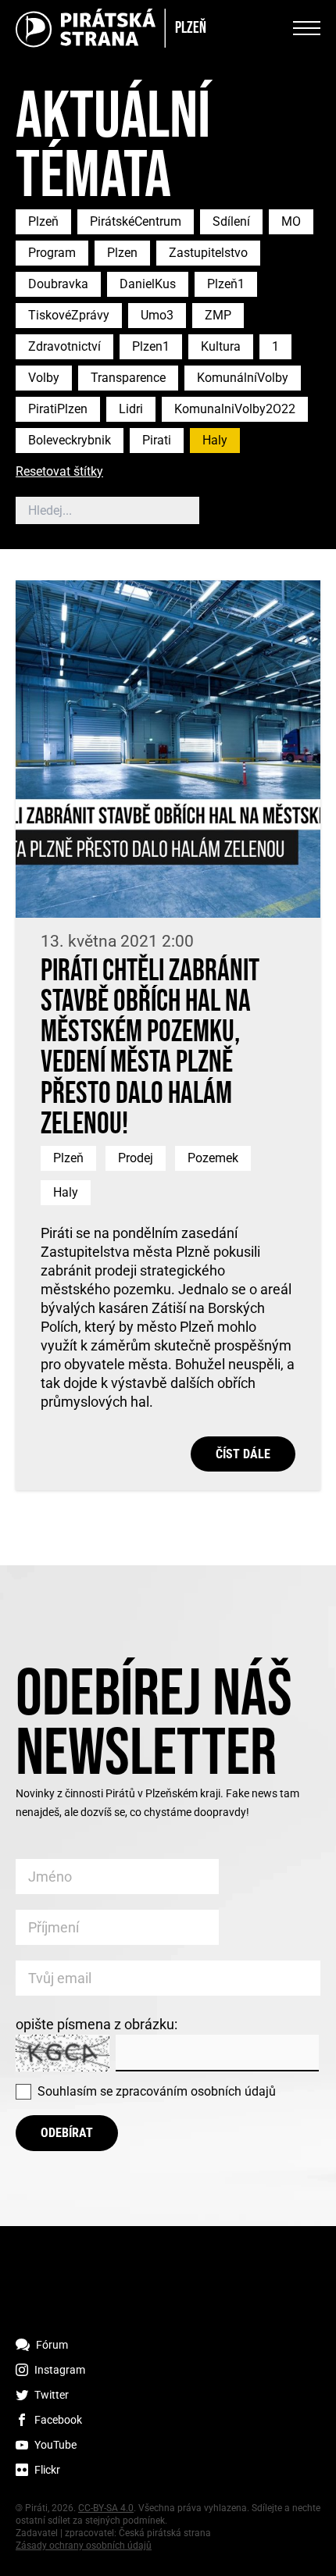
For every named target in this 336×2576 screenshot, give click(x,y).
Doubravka (58, 284)
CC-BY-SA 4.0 (106, 2508)
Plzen (122, 253)
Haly (215, 440)
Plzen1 (151, 346)
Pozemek (213, 1158)
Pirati (157, 440)
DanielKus (148, 284)
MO (291, 221)
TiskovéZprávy (69, 315)
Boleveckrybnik (70, 440)
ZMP (218, 315)
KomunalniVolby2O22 (235, 409)
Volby (44, 378)
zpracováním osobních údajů (196, 2091)
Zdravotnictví (64, 346)
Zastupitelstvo (208, 253)
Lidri (131, 409)
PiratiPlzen (58, 409)
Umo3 (157, 315)
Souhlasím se (157, 2091)
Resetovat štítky (59, 472)
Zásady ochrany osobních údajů (84, 2546)
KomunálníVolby (243, 378)
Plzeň (43, 221)
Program (52, 253)
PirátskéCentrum (136, 221)
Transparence (128, 378)
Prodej (136, 1158)
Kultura (221, 346)
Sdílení (231, 221)
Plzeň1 (226, 284)
